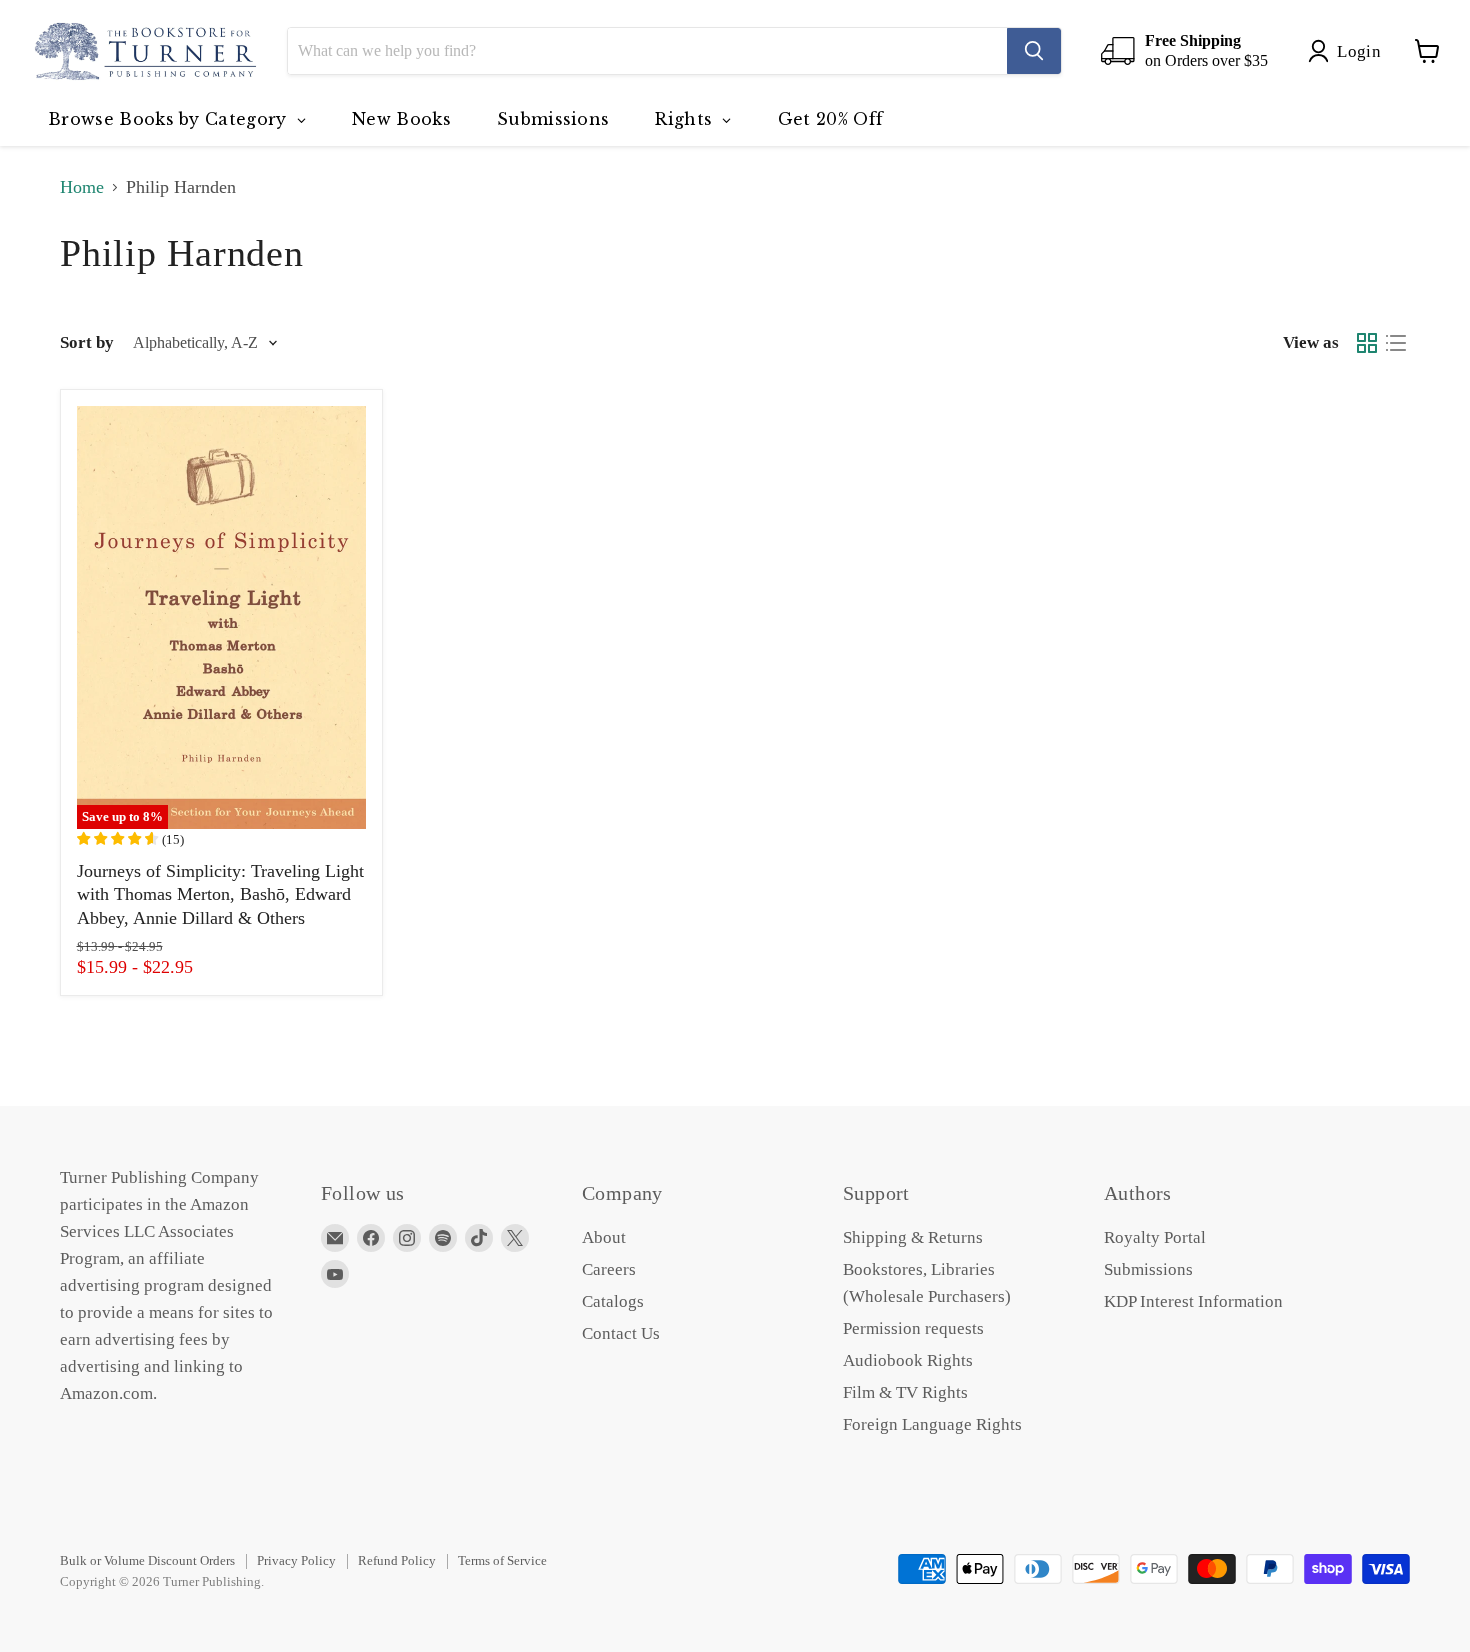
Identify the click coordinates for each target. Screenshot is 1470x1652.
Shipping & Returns (913, 1237)
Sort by (87, 342)
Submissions (1148, 1269)
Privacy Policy (296, 1560)
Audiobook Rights (908, 1360)
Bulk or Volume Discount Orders (147, 1560)
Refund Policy (397, 1560)
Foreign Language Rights (932, 1424)
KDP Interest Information (1193, 1301)
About (604, 1237)
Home (82, 187)
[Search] (1034, 51)
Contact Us (621, 1333)
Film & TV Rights (905, 1392)
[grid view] (1366, 343)
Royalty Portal (1155, 1237)
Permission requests (913, 1328)
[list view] (1395, 343)
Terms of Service (502, 1560)
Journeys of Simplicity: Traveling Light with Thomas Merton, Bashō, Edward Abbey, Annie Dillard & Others (220, 894)
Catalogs (613, 1301)
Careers (609, 1269)
